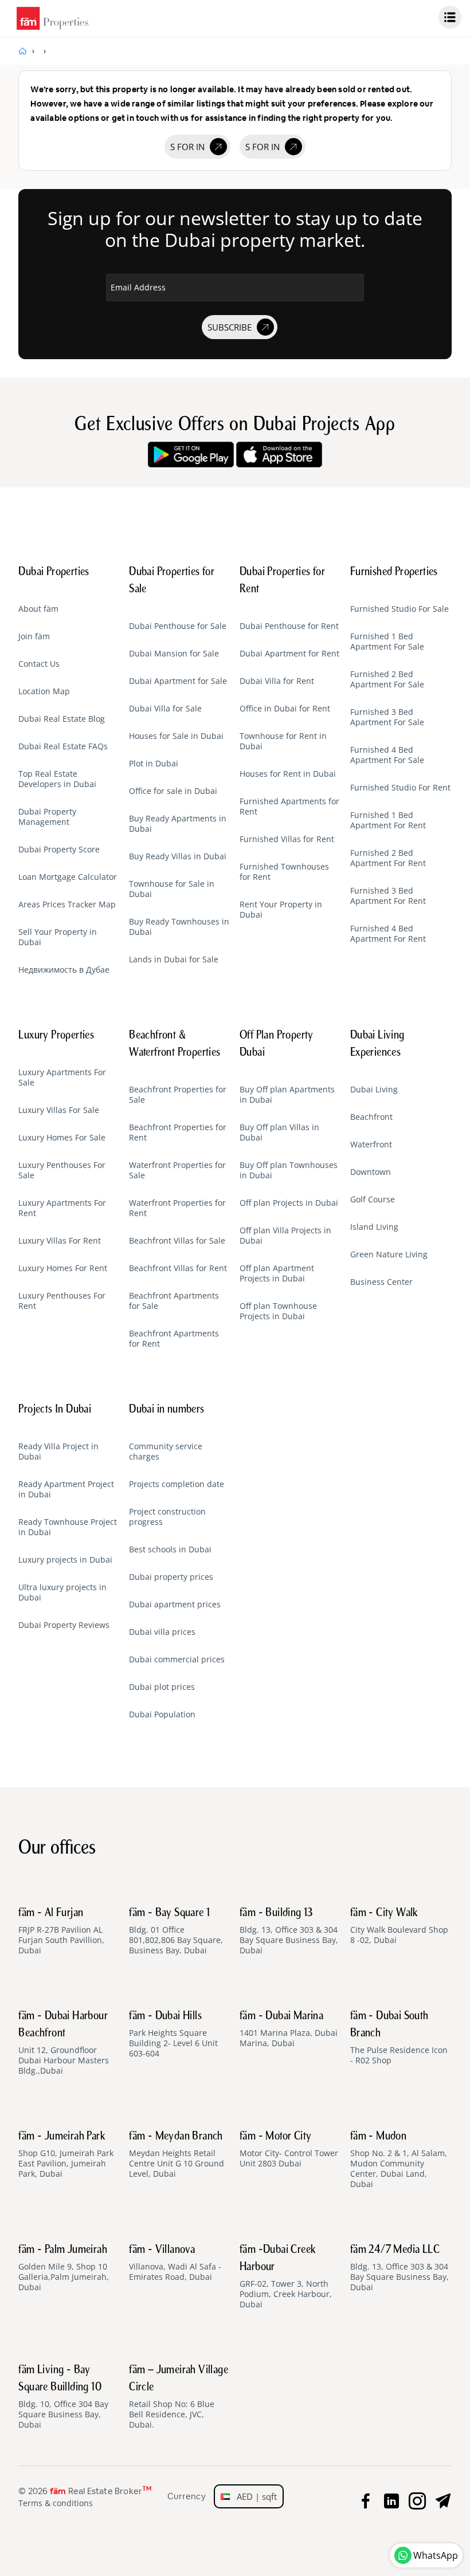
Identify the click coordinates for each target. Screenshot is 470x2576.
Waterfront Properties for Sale (177, 1170)
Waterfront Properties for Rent (177, 1208)
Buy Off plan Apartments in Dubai (287, 1095)
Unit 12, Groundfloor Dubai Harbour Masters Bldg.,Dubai (64, 2043)
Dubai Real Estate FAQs (63, 746)
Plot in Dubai (154, 764)
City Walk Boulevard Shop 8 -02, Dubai (399, 1926)
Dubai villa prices (162, 1632)
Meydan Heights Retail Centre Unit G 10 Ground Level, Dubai (177, 2155)
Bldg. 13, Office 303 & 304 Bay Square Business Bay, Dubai (289, 1932)
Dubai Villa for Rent (277, 681)
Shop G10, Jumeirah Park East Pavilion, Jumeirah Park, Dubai (66, 2155)
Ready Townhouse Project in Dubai (68, 1527)
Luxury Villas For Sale (59, 1110)
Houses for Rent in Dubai (288, 774)
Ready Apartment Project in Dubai (66, 1489)
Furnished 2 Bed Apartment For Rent (388, 858)
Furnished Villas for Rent (287, 839)
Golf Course (373, 1199)
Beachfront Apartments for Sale (174, 1301)
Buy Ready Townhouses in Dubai (179, 927)
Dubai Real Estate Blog (62, 719)
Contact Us (39, 664)
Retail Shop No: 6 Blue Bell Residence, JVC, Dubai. (179, 2397)
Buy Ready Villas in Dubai (178, 856)
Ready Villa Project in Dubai (58, 1452)
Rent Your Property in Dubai (281, 910)
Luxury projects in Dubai (65, 1560)
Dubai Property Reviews (64, 1625)
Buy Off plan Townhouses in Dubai (289, 1170)
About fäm (38, 609)
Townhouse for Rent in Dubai (283, 741)
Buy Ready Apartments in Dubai (178, 824)
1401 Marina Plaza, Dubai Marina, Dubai (289, 2030)
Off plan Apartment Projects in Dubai (277, 1273)
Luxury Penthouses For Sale (62, 1170)
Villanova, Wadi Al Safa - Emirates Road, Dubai (175, 2263)
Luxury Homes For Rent (63, 1268)
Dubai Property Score (59, 850)
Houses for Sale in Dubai (176, 736)
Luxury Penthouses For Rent (62, 1301)
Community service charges (166, 1452)
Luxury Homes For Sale (62, 1138)
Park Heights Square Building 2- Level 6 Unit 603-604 (173, 2035)
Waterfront (371, 1145)
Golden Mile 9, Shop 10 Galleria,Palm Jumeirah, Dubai (64, 2268)
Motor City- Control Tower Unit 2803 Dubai (289, 2150)
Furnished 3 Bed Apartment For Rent (388, 896)
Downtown (371, 1172)
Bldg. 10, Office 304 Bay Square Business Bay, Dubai (63, 2397)
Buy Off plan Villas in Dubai (279, 1132)
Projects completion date (177, 1484)
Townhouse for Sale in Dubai (172, 889)
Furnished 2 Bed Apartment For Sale (387, 679)
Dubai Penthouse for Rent (289, 626)
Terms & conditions (56, 2503)
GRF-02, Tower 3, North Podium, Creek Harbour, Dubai (286, 2277)
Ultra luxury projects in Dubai (62, 1592)
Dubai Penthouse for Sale (178, 626)
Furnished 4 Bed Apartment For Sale (387, 755)
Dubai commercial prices (177, 1659)
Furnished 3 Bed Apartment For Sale (387, 717)
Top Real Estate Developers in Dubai (57, 779)
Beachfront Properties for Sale (178, 1095)
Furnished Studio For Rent (400, 788)
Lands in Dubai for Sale (174, 959)
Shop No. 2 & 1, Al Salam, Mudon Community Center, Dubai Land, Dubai (399, 2160)
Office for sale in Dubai (173, 791)
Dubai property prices (171, 1577)
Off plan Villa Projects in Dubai (285, 1236)
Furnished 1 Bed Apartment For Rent (388, 820)
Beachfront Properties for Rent (178, 1132)
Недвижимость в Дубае (64, 970)
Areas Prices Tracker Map (67, 904)
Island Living (374, 1227)
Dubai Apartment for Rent (289, 654)
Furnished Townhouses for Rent (284, 872)
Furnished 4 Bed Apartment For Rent (388, 934)
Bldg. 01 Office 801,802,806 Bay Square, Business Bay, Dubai (176, 1932)
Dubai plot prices (162, 1687)
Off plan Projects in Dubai (289, 1203)
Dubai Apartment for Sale (178, 681)
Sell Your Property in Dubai (58, 937)
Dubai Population (162, 1714)
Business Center (381, 1282)
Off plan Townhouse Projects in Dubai (278, 1311)
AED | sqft (253, 2496)
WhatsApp (436, 2555)
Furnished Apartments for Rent (289, 807)
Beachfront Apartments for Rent (174, 1339)
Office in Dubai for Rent (285, 709)
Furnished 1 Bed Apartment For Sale (387, 642)
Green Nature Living (389, 1254)
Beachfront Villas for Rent (178, 1268)
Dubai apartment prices (175, 1604)
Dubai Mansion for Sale (174, 654)
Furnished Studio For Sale (399, 609)
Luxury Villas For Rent (60, 1241)
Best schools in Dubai (170, 1549)
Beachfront (371, 1117)
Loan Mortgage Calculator (68, 877)
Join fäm (34, 636)
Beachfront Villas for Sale (177, 1241)
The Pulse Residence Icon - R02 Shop (399, 2038)
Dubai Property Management (47, 817)
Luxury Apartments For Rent (62, 1208)
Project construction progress (167, 1517)
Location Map (44, 691)
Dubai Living (374, 1090)
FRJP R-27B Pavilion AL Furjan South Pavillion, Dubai (61, 1932)
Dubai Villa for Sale (165, 709)
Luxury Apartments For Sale (62, 1077)
